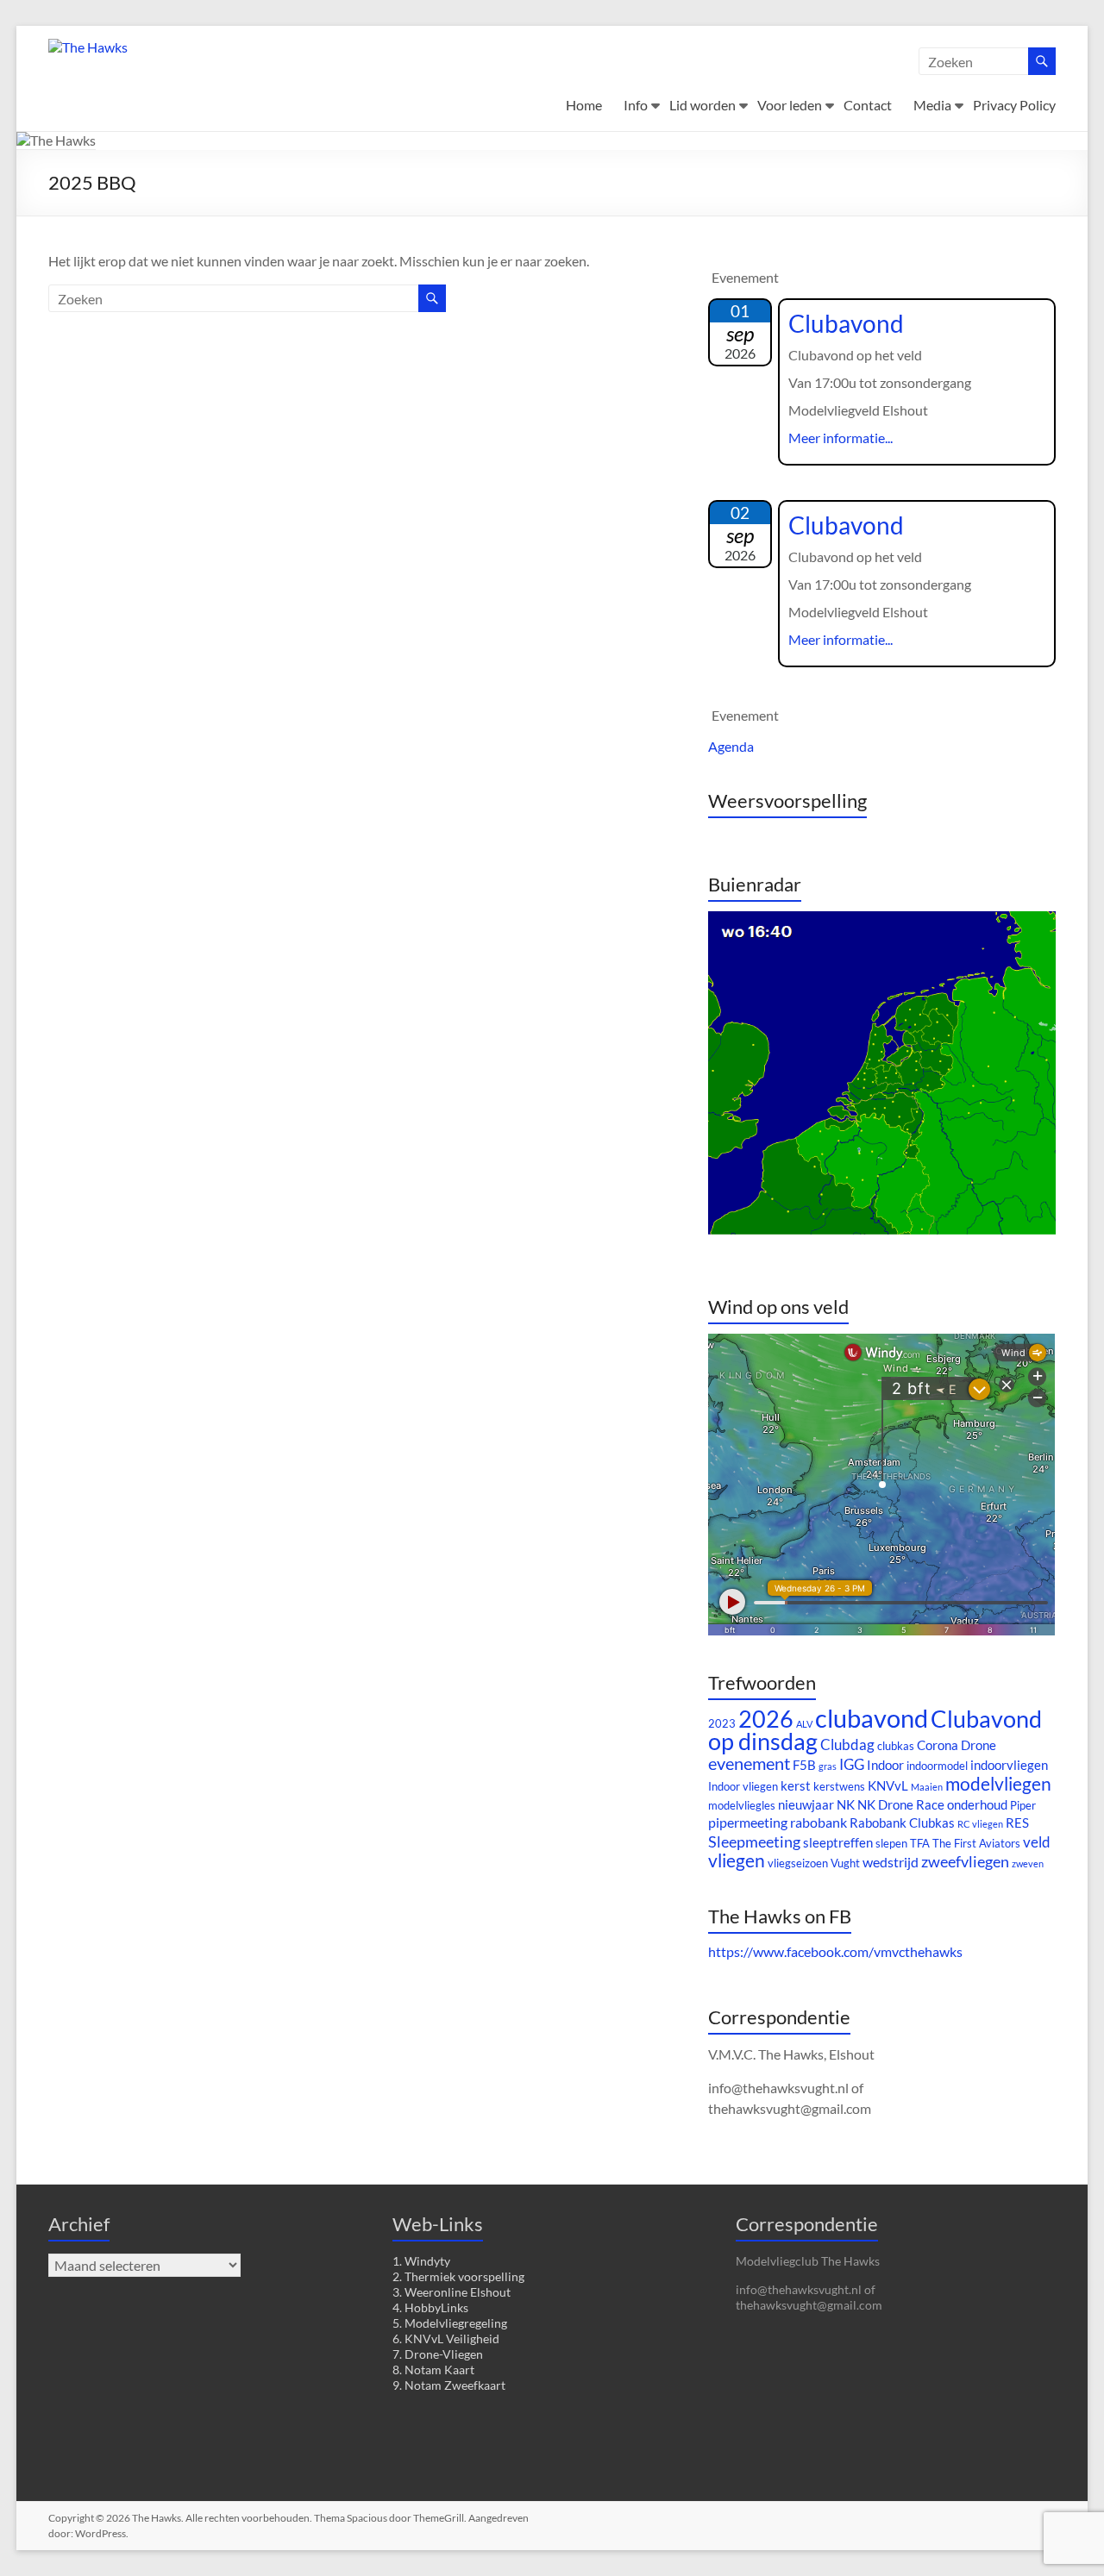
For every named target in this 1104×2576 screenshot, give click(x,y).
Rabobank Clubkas (902, 1823)
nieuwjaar (806, 1805)
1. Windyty (421, 2261)
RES (1017, 1823)
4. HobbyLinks (430, 2307)
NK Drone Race (901, 1805)
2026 (766, 1719)
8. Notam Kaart (433, 2370)
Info (636, 105)
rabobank (819, 1822)
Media (932, 105)
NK (846, 1805)
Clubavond (846, 323)
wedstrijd (891, 1862)
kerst (796, 1786)
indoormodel (937, 1766)
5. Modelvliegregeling (450, 2323)
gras (828, 1766)
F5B (804, 1765)
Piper (1023, 1805)
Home (584, 105)
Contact (868, 105)
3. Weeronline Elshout (452, 2292)
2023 (722, 1723)
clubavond (872, 1718)
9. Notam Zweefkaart (449, 2385)
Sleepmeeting (754, 1841)
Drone (979, 1745)
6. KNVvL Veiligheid (446, 2338)
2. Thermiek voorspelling (458, 2276)
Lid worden (703, 105)
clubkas (896, 1746)
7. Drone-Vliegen (438, 2354)
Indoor (885, 1765)
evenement (749, 1763)
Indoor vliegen (743, 1786)
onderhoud (977, 1805)
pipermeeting (748, 1822)
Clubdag (847, 1744)
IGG (852, 1764)
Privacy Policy (1014, 105)
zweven (1028, 1863)
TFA (920, 1843)
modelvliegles (742, 1805)
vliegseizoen (798, 1863)
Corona (938, 1745)
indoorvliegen (1009, 1765)
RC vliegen (980, 1824)
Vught (845, 1863)
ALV (804, 1724)
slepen (891, 1843)
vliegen (737, 1860)
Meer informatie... (841, 438)
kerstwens (839, 1786)
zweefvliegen (965, 1861)
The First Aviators (976, 1843)
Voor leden (790, 105)
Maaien (927, 1787)
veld (1037, 1842)
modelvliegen (998, 1784)
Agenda (731, 746)
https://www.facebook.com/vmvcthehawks (835, 1951)
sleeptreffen (838, 1843)
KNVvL (888, 1786)
